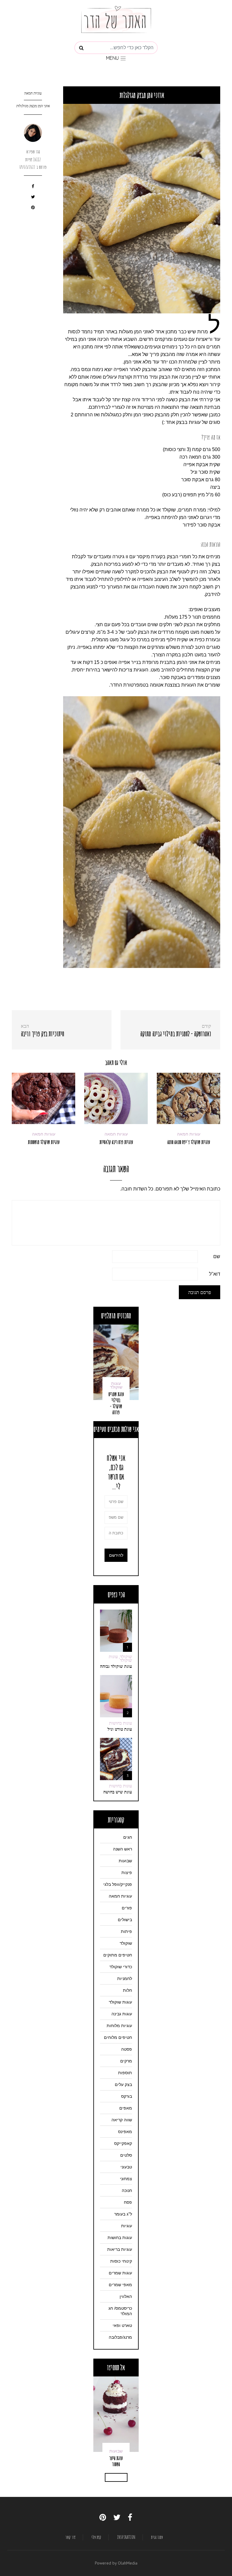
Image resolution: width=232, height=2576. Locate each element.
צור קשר (71, 2537)
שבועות (125, 1861)
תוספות (125, 2073)
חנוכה (127, 2190)
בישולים (125, 1920)
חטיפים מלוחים (118, 2037)
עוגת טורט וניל (120, 1729)
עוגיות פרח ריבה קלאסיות (116, 1142)
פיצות (127, 1873)
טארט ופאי (122, 2325)
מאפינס (125, 2132)
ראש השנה (122, 1849)
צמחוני (126, 2179)
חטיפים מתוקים (118, 1955)
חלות (127, 1990)
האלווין (126, 2296)
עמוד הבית (157, 2537)
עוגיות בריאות (120, 2249)
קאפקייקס (123, 2143)
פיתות (126, 1931)
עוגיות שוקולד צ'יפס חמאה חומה (189, 1142)
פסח (128, 2202)
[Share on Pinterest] (33, 208)
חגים (128, 1837)
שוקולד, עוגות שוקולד (120, 1658)
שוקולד (126, 1943)
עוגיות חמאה (33, 93)
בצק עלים (123, 2084)
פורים (127, 1908)
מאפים (126, 2108)
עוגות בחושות (121, 1723)
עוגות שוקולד (120, 2002)
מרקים (126, 2061)
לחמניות (125, 1978)
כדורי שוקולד (121, 1967)
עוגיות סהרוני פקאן (116, 1409)
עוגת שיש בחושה (118, 1792)
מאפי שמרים (120, 2285)
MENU (113, 58)
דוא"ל (215, 1274)
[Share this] (33, 187)
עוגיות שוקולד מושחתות (44, 1142)
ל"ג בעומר (123, 2214)
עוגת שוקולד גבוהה (116, 1666)
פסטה (127, 2049)
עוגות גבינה (122, 2014)
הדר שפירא (33, 152)
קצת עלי (97, 2537)
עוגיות (127, 2226)
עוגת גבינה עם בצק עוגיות (116, 2458)
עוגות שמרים (120, 2273)
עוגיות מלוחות (119, 2026)
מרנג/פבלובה (120, 2337)
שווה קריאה (122, 2120)
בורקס (127, 2096)
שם (217, 1256)
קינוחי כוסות (121, 2261)
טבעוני (126, 2167)
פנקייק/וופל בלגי (118, 1884)
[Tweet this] (33, 198)
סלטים (126, 2155)
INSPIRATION (126, 2537)
